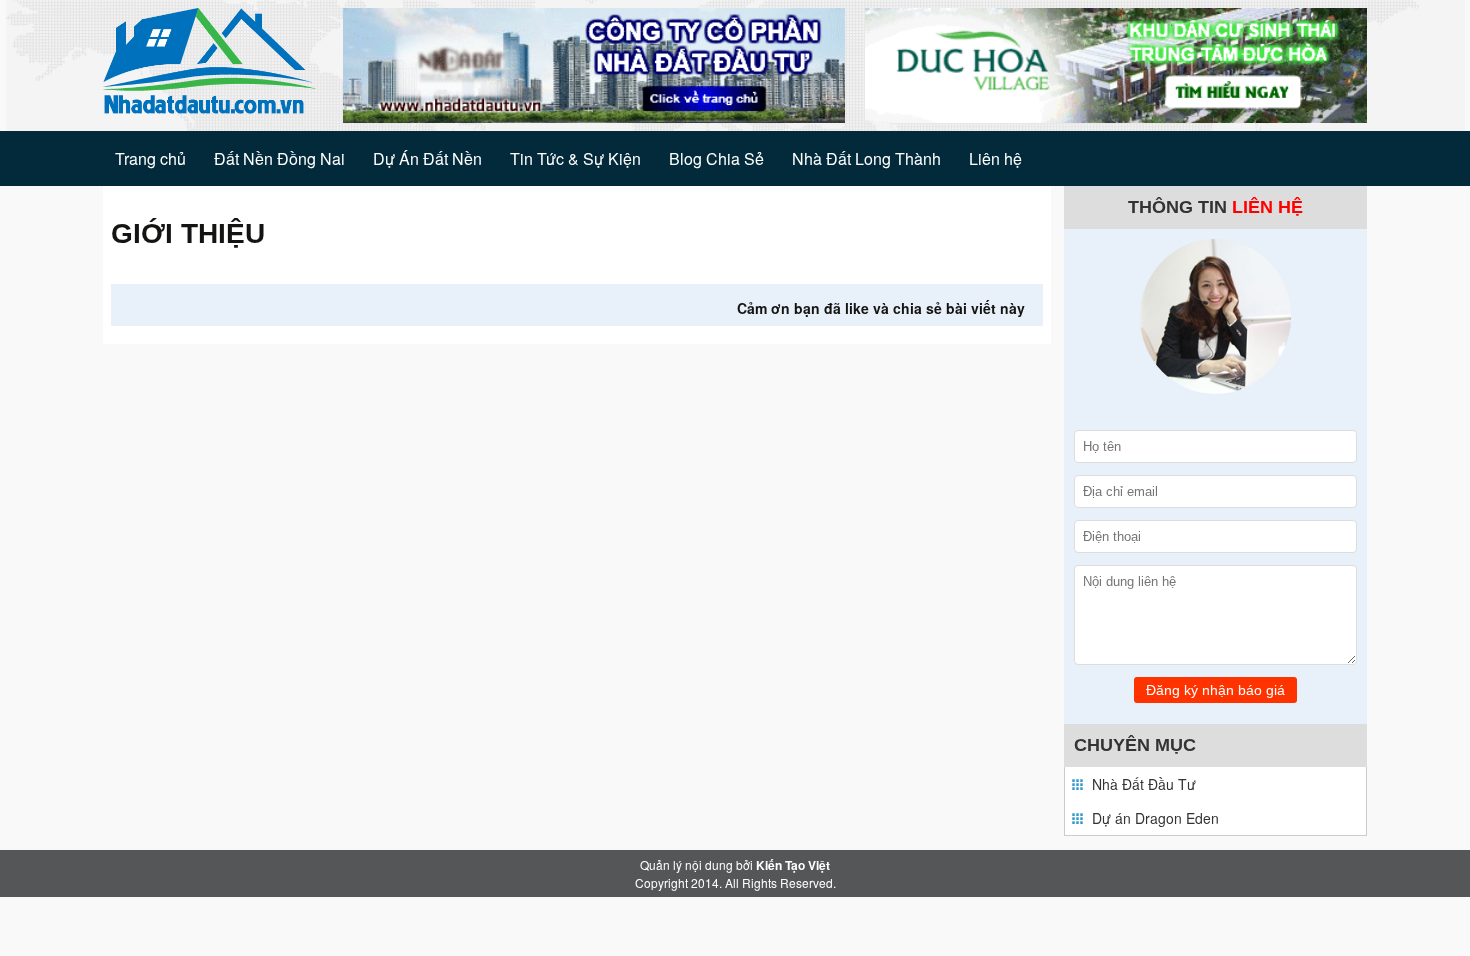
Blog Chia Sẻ (716, 158)
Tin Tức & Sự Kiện (575, 158)
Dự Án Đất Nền (427, 158)
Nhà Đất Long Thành (866, 158)
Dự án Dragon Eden (1155, 818)
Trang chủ (150, 158)
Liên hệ (995, 158)
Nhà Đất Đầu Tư (1144, 784)
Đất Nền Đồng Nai (279, 158)
